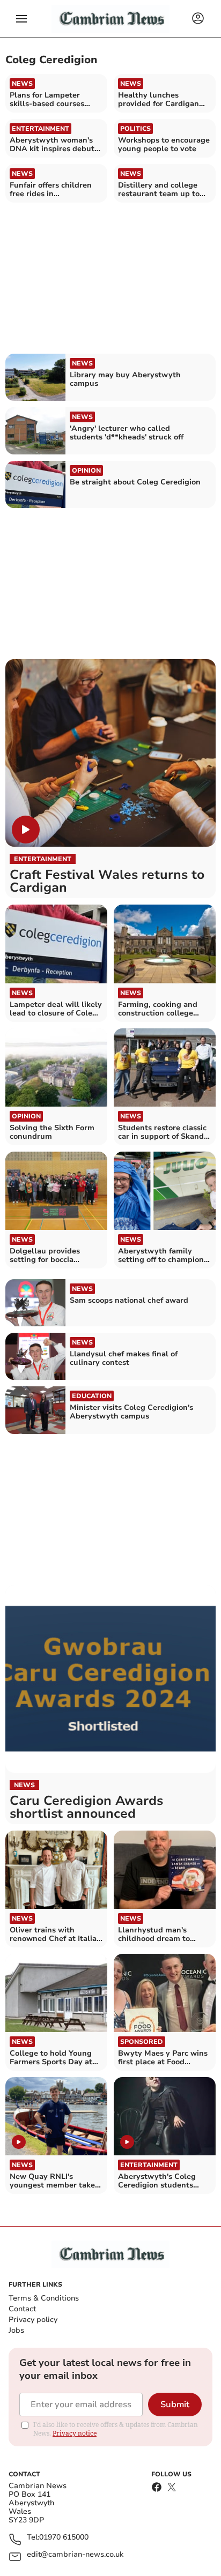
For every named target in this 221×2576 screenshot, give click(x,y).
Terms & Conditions (44, 2298)
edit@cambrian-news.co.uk (75, 2555)
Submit (175, 2405)
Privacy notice (75, 2433)
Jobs (16, 2330)
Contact (22, 2309)
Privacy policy (33, 2320)
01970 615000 (64, 2538)
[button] (21, 19)
